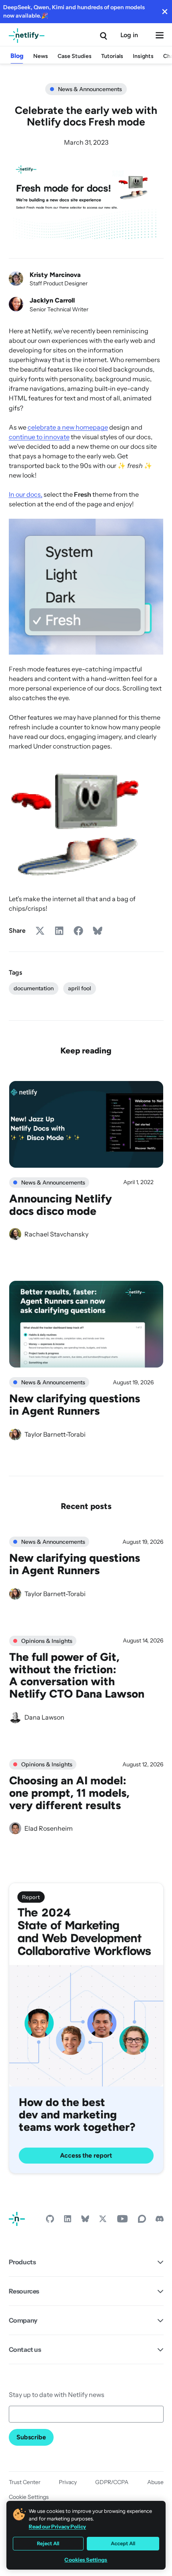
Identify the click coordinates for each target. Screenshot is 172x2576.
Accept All (123, 2543)
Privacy (68, 2482)
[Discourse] (142, 2221)
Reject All (48, 2543)
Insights (143, 56)
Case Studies (75, 56)
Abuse (155, 2482)
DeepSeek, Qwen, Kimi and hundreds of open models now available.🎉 (74, 11)
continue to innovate (39, 437)
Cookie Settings (29, 2497)
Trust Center (25, 2482)
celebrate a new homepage (68, 427)
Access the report (86, 2155)
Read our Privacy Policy (57, 2526)
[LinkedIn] (68, 2221)
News (41, 56)
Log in (129, 35)
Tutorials (112, 56)
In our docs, (26, 494)
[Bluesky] (85, 2221)
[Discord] (160, 2221)
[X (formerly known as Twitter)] (103, 2221)
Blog (17, 56)
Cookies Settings (86, 2560)
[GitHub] (50, 2221)
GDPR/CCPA (112, 2482)
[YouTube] (122, 2221)
